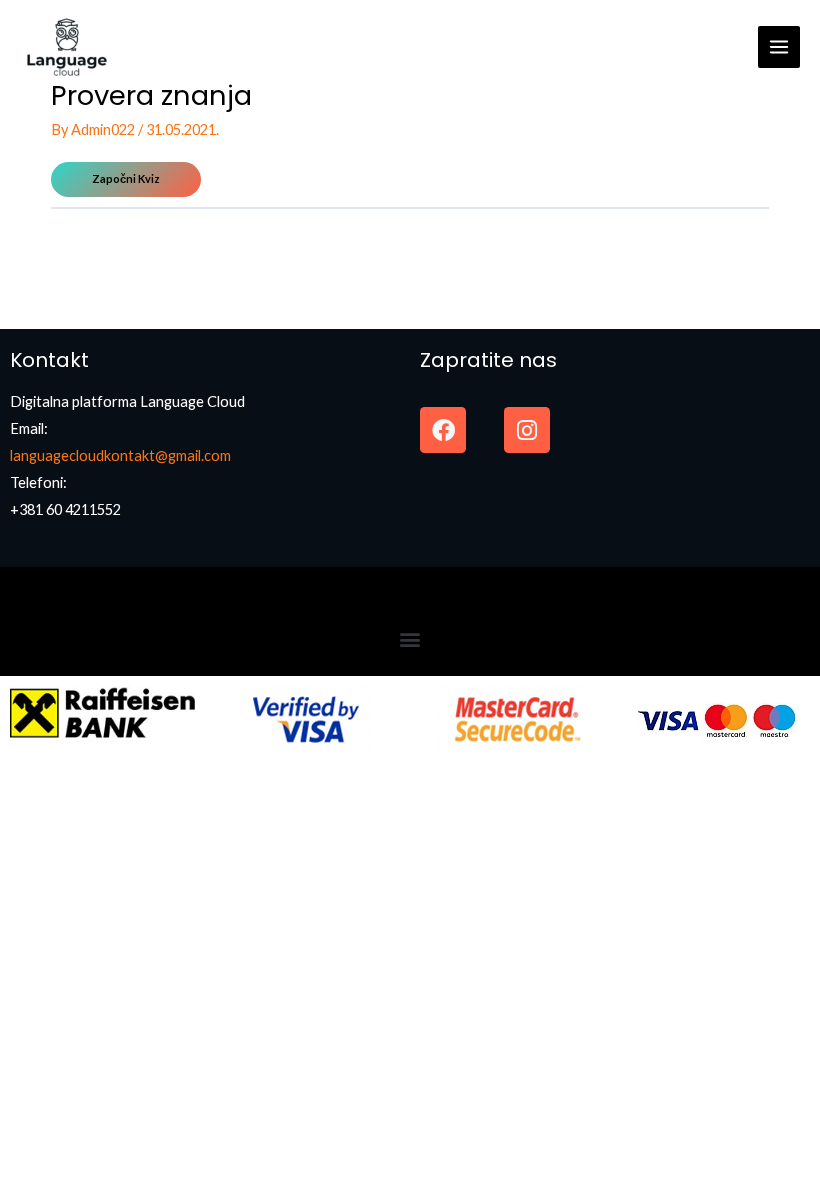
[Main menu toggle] (779, 47)
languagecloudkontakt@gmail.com (120, 455)
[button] (410, 639)
